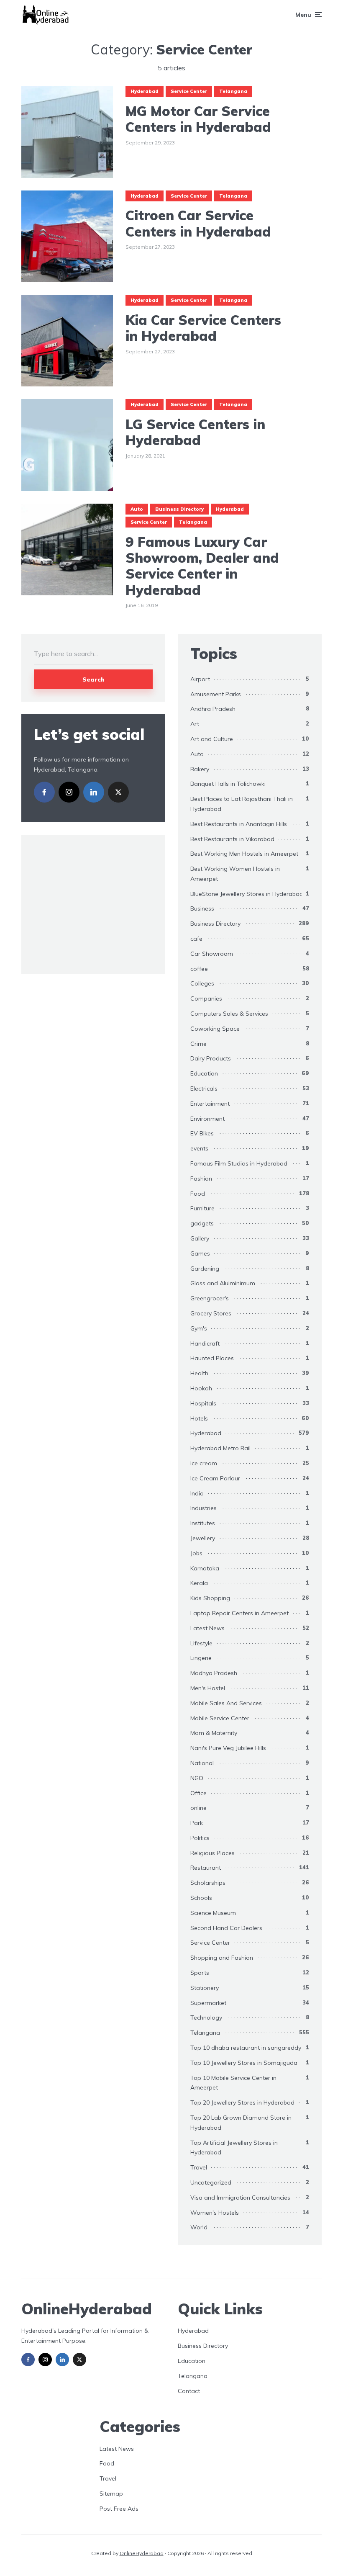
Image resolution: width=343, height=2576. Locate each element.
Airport (200, 679)
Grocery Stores (211, 1313)
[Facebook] (44, 792)
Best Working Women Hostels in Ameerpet (235, 874)
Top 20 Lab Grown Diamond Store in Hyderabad (241, 2123)
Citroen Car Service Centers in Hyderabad (198, 223)
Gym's (199, 1328)
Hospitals (203, 1403)
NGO (197, 1778)
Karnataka (205, 1568)
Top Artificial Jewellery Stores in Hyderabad (234, 2148)
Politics (200, 1838)
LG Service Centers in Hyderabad (195, 432)
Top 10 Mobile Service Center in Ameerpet (233, 2083)
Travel (199, 2167)
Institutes (203, 1523)
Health (199, 1373)
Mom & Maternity (214, 1733)
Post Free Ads (119, 2509)
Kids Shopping (210, 1598)
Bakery (200, 769)
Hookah (201, 1388)
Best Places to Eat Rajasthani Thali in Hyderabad (242, 804)
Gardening (205, 1269)
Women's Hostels (215, 2213)
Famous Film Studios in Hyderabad (239, 1163)
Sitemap (111, 2494)
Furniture (202, 1208)
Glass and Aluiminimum (223, 1283)
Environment (207, 1119)
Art (195, 724)
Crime (198, 1044)
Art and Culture (212, 739)
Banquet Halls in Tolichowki (228, 784)
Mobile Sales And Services (226, 1703)
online (198, 1808)
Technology (206, 2018)
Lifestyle (201, 1643)
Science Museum (213, 1913)
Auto (137, 509)
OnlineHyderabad (142, 2553)
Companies (206, 998)
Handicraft (205, 1343)
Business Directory (179, 509)
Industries (203, 1508)
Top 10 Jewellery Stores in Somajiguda (244, 2063)
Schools (201, 1898)
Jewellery (203, 1538)
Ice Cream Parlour (215, 1478)
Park (197, 1823)
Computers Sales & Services (229, 1014)
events (199, 1148)
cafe (196, 939)
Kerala (199, 1583)
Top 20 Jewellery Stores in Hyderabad (242, 2102)
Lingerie (201, 1658)
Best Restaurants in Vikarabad (232, 839)
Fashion (201, 1179)
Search (93, 679)
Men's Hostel (208, 1688)
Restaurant (206, 1868)
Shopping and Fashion (222, 1958)
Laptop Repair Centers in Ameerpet (239, 1613)
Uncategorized (211, 2182)
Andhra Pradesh (213, 709)
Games (200, 1253)
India (197, 1493)
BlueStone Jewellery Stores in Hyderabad (247, 894)
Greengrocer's (210, 1298)
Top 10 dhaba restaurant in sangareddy (246, 2048)
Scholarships (208, 1883)
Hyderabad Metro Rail (220, 1448)
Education (204, 1073)
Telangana (233, 91)
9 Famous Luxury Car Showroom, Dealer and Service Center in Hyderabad (202, 566)
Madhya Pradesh (214, 1673)
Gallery (200, 1238)
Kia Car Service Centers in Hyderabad (203, 328)
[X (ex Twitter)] (118, 792)
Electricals (204, 1089)
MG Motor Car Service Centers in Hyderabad (198, 119)
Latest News (207, 1628)
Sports (200, 1973)
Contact (189, 2391)
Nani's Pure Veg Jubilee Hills (228, 1748)
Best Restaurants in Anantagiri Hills (239, 824)
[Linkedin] (94, 792)
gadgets (202, 1223)
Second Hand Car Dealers (226, 1928)
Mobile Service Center (220, 1718)
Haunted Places (212, 1358)
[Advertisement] (106, 903)
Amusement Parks (216, 694)
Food (198, 1194)
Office (198, 1793)
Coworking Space (215, 1029)
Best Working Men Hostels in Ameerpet (244, 854)
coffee (199, 969)
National (202, 1763)
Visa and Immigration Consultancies (240, 2198)
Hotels (199, 1418)
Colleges (202, 983)
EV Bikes (202, 1133)
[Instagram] (69, 792)
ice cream (204, 1463)
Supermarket (208, 2003)
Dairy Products (211, 1058)
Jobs (196, 1553)
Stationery (205, 1988)
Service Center (189, 91)
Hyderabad (145, 91)
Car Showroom (212, 954)
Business (202, 908)
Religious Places (212, 1853)
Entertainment (210, 1104)
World (199, 2227)
